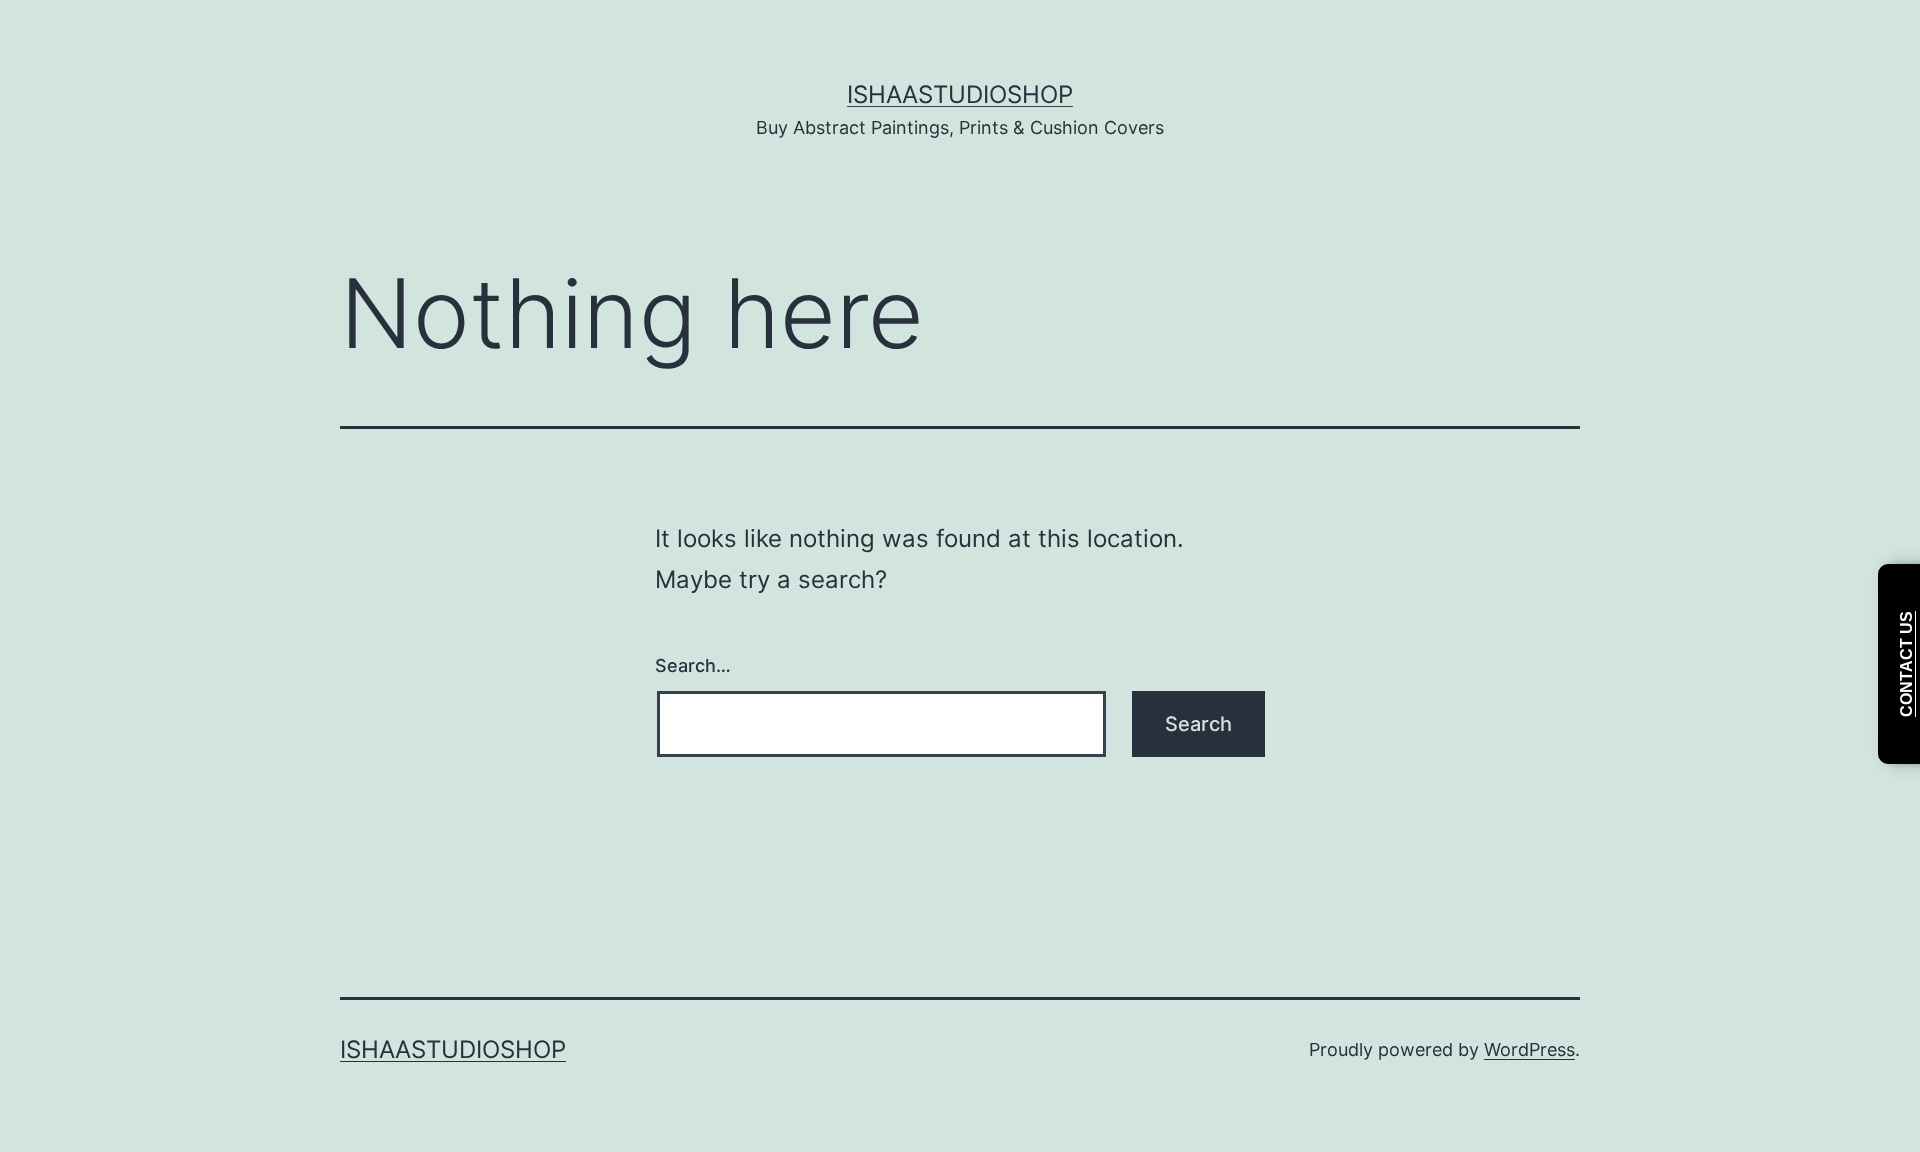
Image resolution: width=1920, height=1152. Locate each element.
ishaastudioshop (960, 94)
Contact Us (1906, 664)
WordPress (1529, 1049)
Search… (693, 665)
